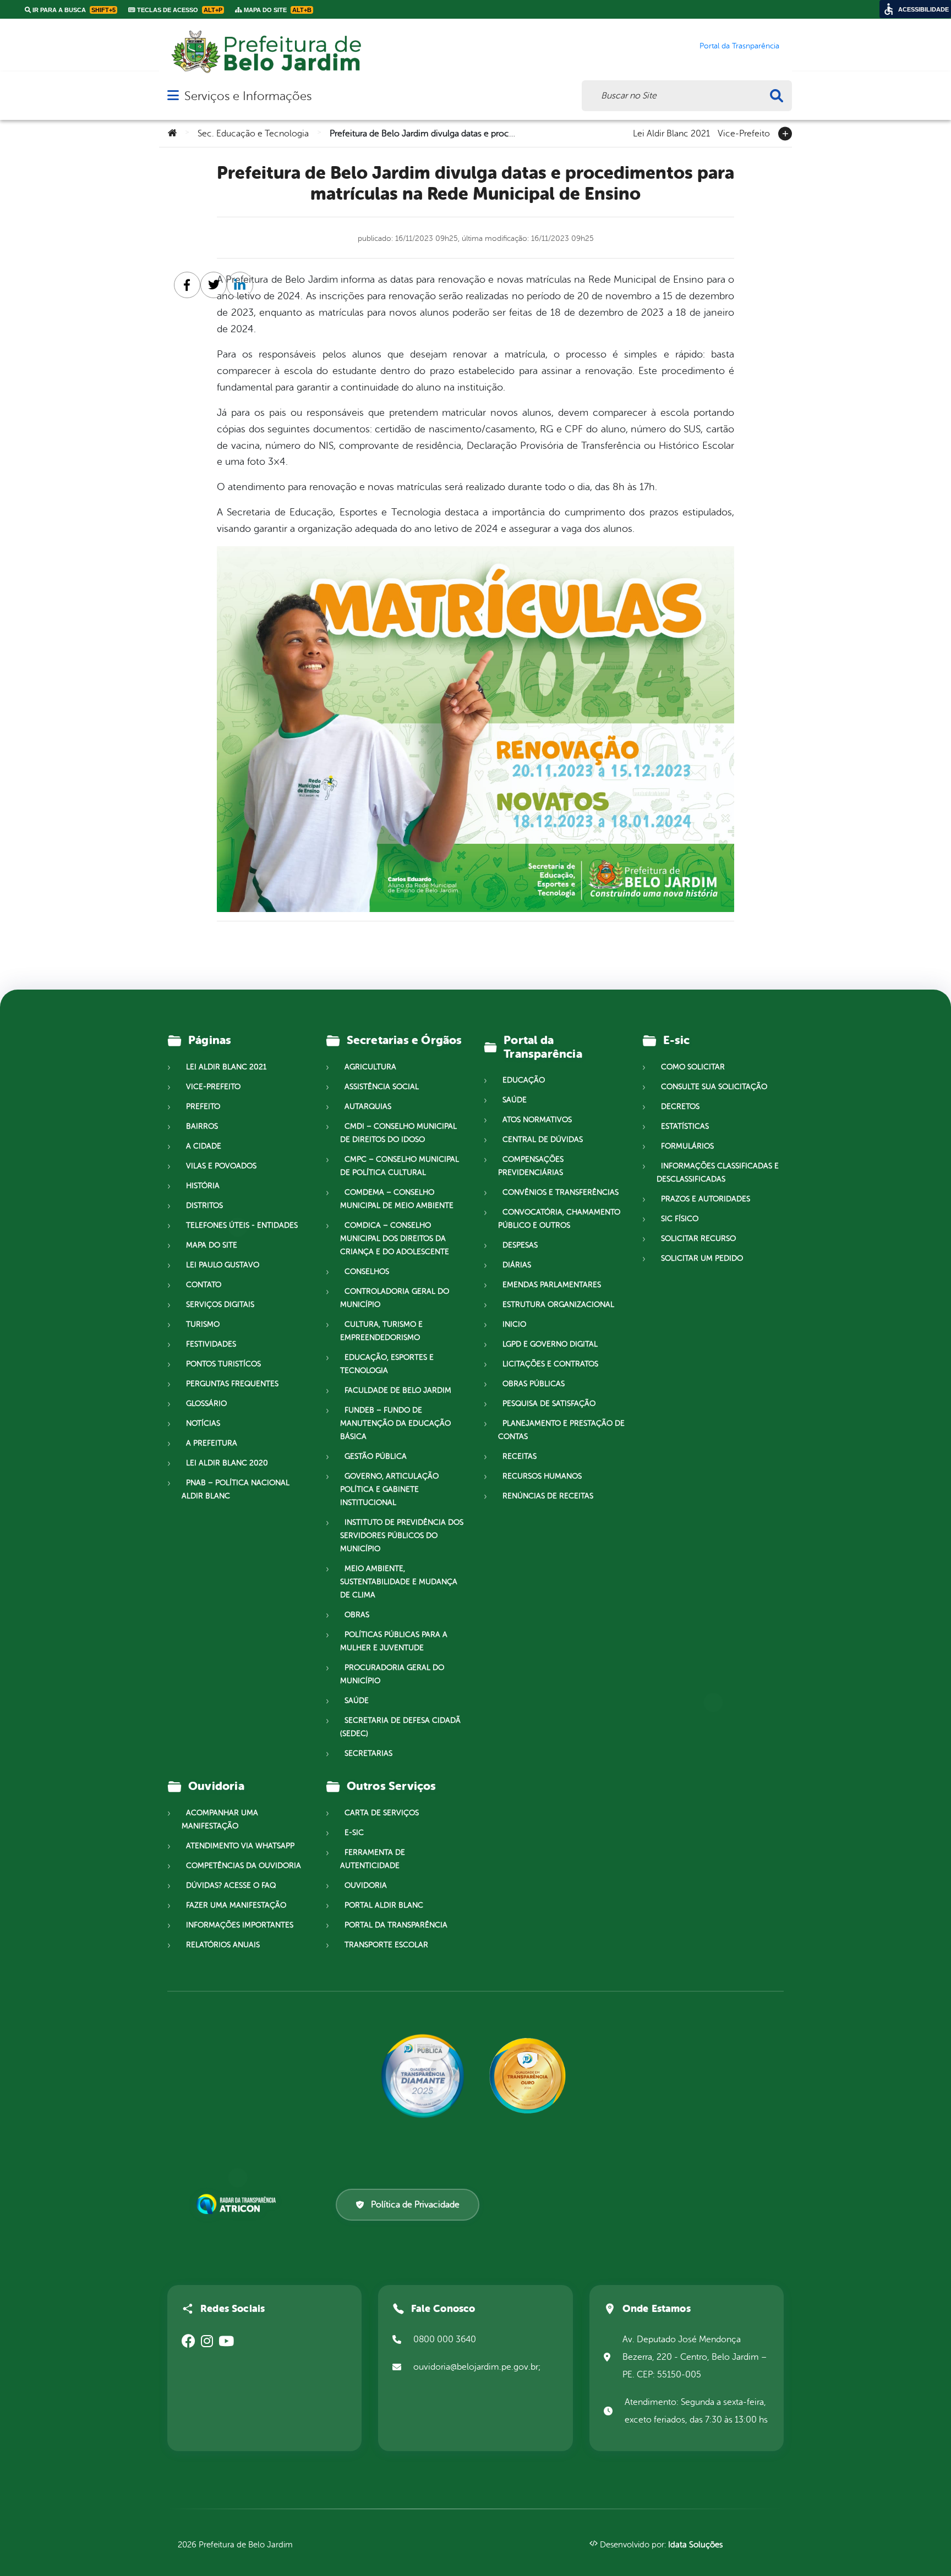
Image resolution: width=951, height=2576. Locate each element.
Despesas (520, 1245)
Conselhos (367, 1271)
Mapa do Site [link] (277, 10)
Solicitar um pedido (702, 1258)
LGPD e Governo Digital (550, 1344)
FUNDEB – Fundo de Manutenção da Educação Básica (395, 1423)
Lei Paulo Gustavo (223, 1265)
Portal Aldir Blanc (384, 1905)
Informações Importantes (240, 1925)
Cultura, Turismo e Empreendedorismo (381, 1331)
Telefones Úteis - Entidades (242, 1225)
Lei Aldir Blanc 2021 (671, 133)
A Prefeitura (212, 1443)
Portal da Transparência (396, 1925)
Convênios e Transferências (561, 1192)
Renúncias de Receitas (548, 1496)
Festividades (211, 1344)
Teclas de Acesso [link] (179, 10)
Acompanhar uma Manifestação (220, 1819)
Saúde (357, 1701)
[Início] (172, 134)
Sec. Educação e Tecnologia (253, 134)
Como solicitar (693, 1067)
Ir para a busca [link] (73, 10)
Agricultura (370, 1067)
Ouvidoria (366, 1885)
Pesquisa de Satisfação (549, 1404)
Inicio (514, 1324)
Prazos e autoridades (706, 1199)
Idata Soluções (695, 2545)
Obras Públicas (534, 1384)
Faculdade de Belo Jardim (398, 1390)
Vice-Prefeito (744, 133)
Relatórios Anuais (223, 1945)
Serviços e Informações (248, 96)
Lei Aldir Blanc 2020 (227, 1463)
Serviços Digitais (220, 1305)
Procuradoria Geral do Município (392, 1674)
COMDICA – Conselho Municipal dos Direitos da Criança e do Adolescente (395, 1238)
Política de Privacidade (415, 2205)
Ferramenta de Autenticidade (373, 1859)
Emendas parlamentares (552, 1285)
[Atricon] (238, 2204)
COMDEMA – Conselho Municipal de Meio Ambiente (397, 1199)
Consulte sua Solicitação (714, 1087)
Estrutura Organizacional (558, 1305)
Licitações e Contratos (550, 1364)
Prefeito (203, 1106)
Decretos (680, 1106)
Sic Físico (680, 1219)
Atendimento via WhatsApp (240, 1846)
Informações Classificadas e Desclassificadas (718, 1172)
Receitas (520, 1456)
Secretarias (368, 1753)
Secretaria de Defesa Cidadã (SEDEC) (400, 1727)
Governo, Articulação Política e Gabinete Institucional (389, 1489)
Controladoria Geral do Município (395, 1298)
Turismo (203, 1324)
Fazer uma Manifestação (236, 1905)
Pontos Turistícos (223, 1364)
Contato (204, 1285)
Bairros (202, 1126)
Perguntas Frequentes (232, 1384)
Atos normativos (537, 1120)
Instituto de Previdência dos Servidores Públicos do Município (402, 1536)
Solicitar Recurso (698, 1238)
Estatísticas (685, 1126)
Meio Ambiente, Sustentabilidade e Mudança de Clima (399, 1582)
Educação (524, 1080)
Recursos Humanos (542, 1476)
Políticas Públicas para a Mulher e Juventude (394, 1641)
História (203, 1186)
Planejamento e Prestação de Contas (561, 1430)
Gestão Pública (376, 1456)
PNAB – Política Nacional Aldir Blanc (236, 1489)
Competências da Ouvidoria (244, 1866)
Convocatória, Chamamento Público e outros (559, 1219)
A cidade (204, 1146)
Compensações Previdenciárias (531, 1166)
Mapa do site (212, 1245)
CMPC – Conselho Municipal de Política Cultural (400, 1166)
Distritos (204, 1205)
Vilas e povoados (221, 1166)
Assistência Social (382, 1087)
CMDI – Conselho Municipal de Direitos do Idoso (398, 1133)
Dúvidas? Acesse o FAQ (231, 1885)
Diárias (517, 1265)
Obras (357, 1615)
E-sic (354, 1833)
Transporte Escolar (386, 1945)
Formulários (687, 1146)
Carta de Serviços (382, 1813)
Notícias (203, 1423)
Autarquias (368, 1106)
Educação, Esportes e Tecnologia (387, 1364)
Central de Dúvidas (543, 1139)
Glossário (206, 1404)
